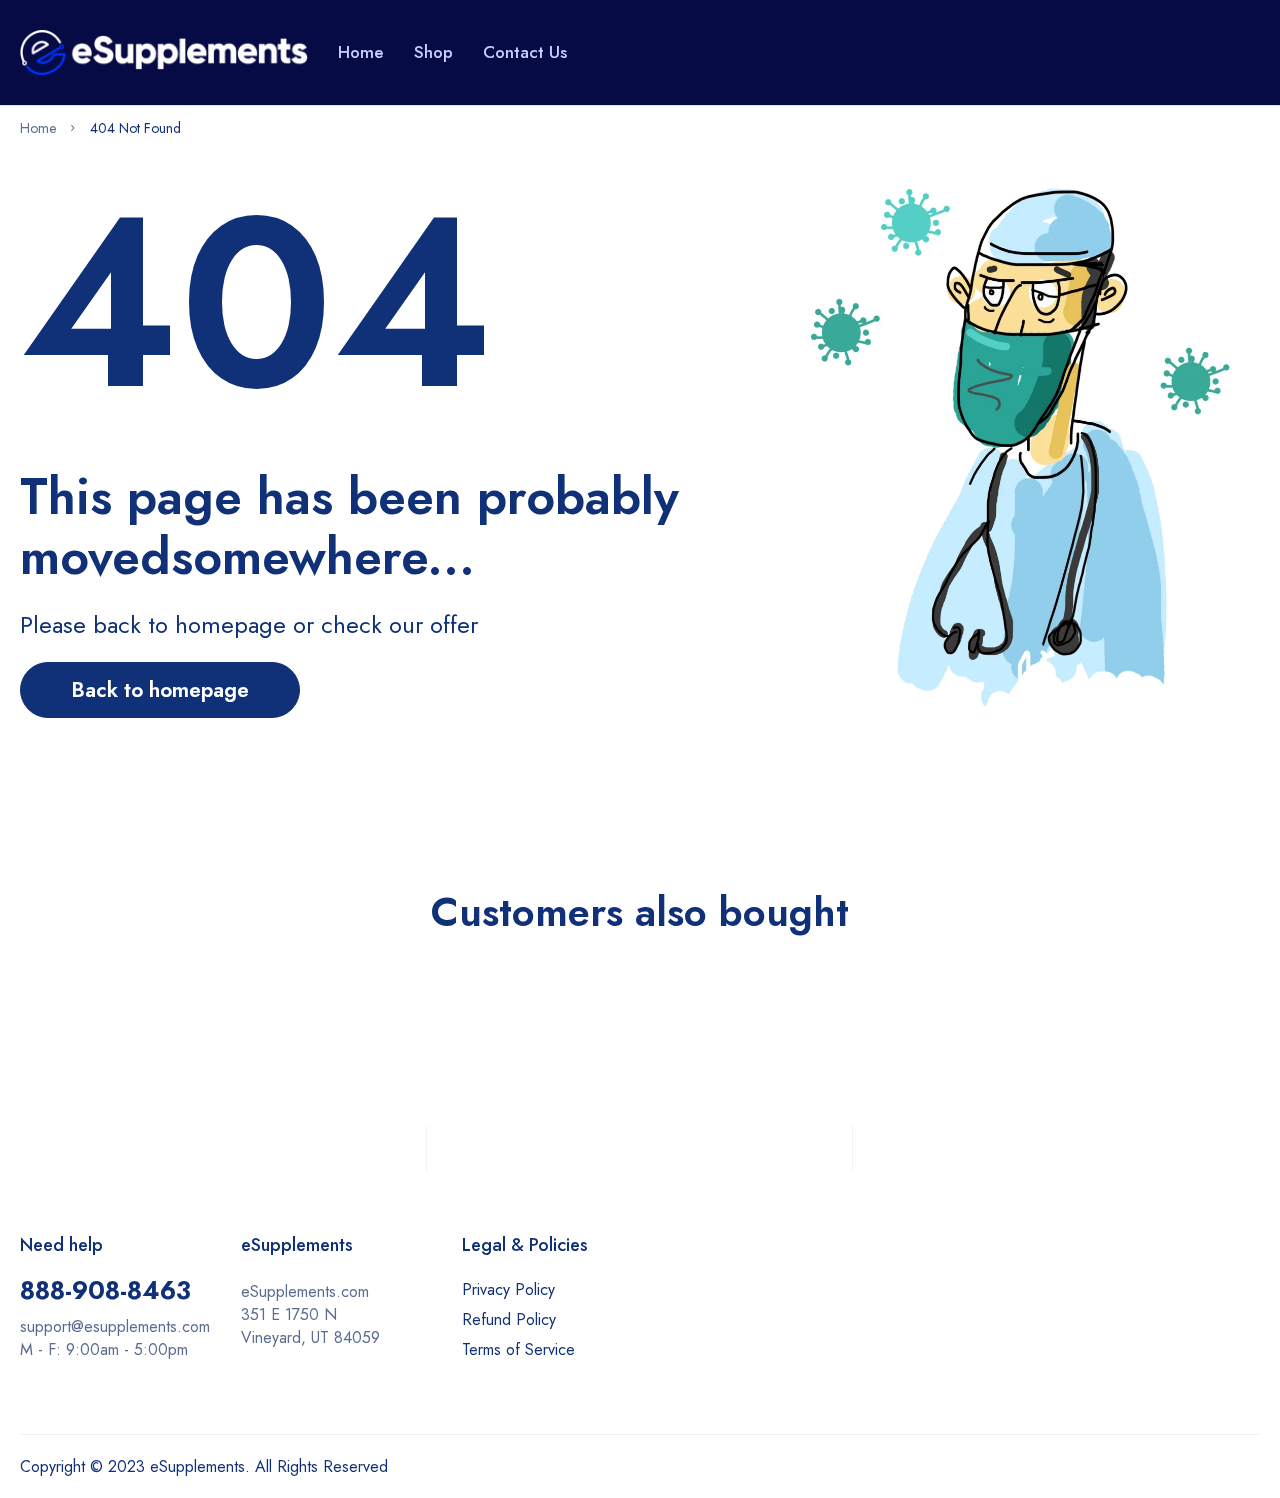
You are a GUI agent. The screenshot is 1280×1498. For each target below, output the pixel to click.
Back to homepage (160, 690)
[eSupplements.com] (164, 52)
